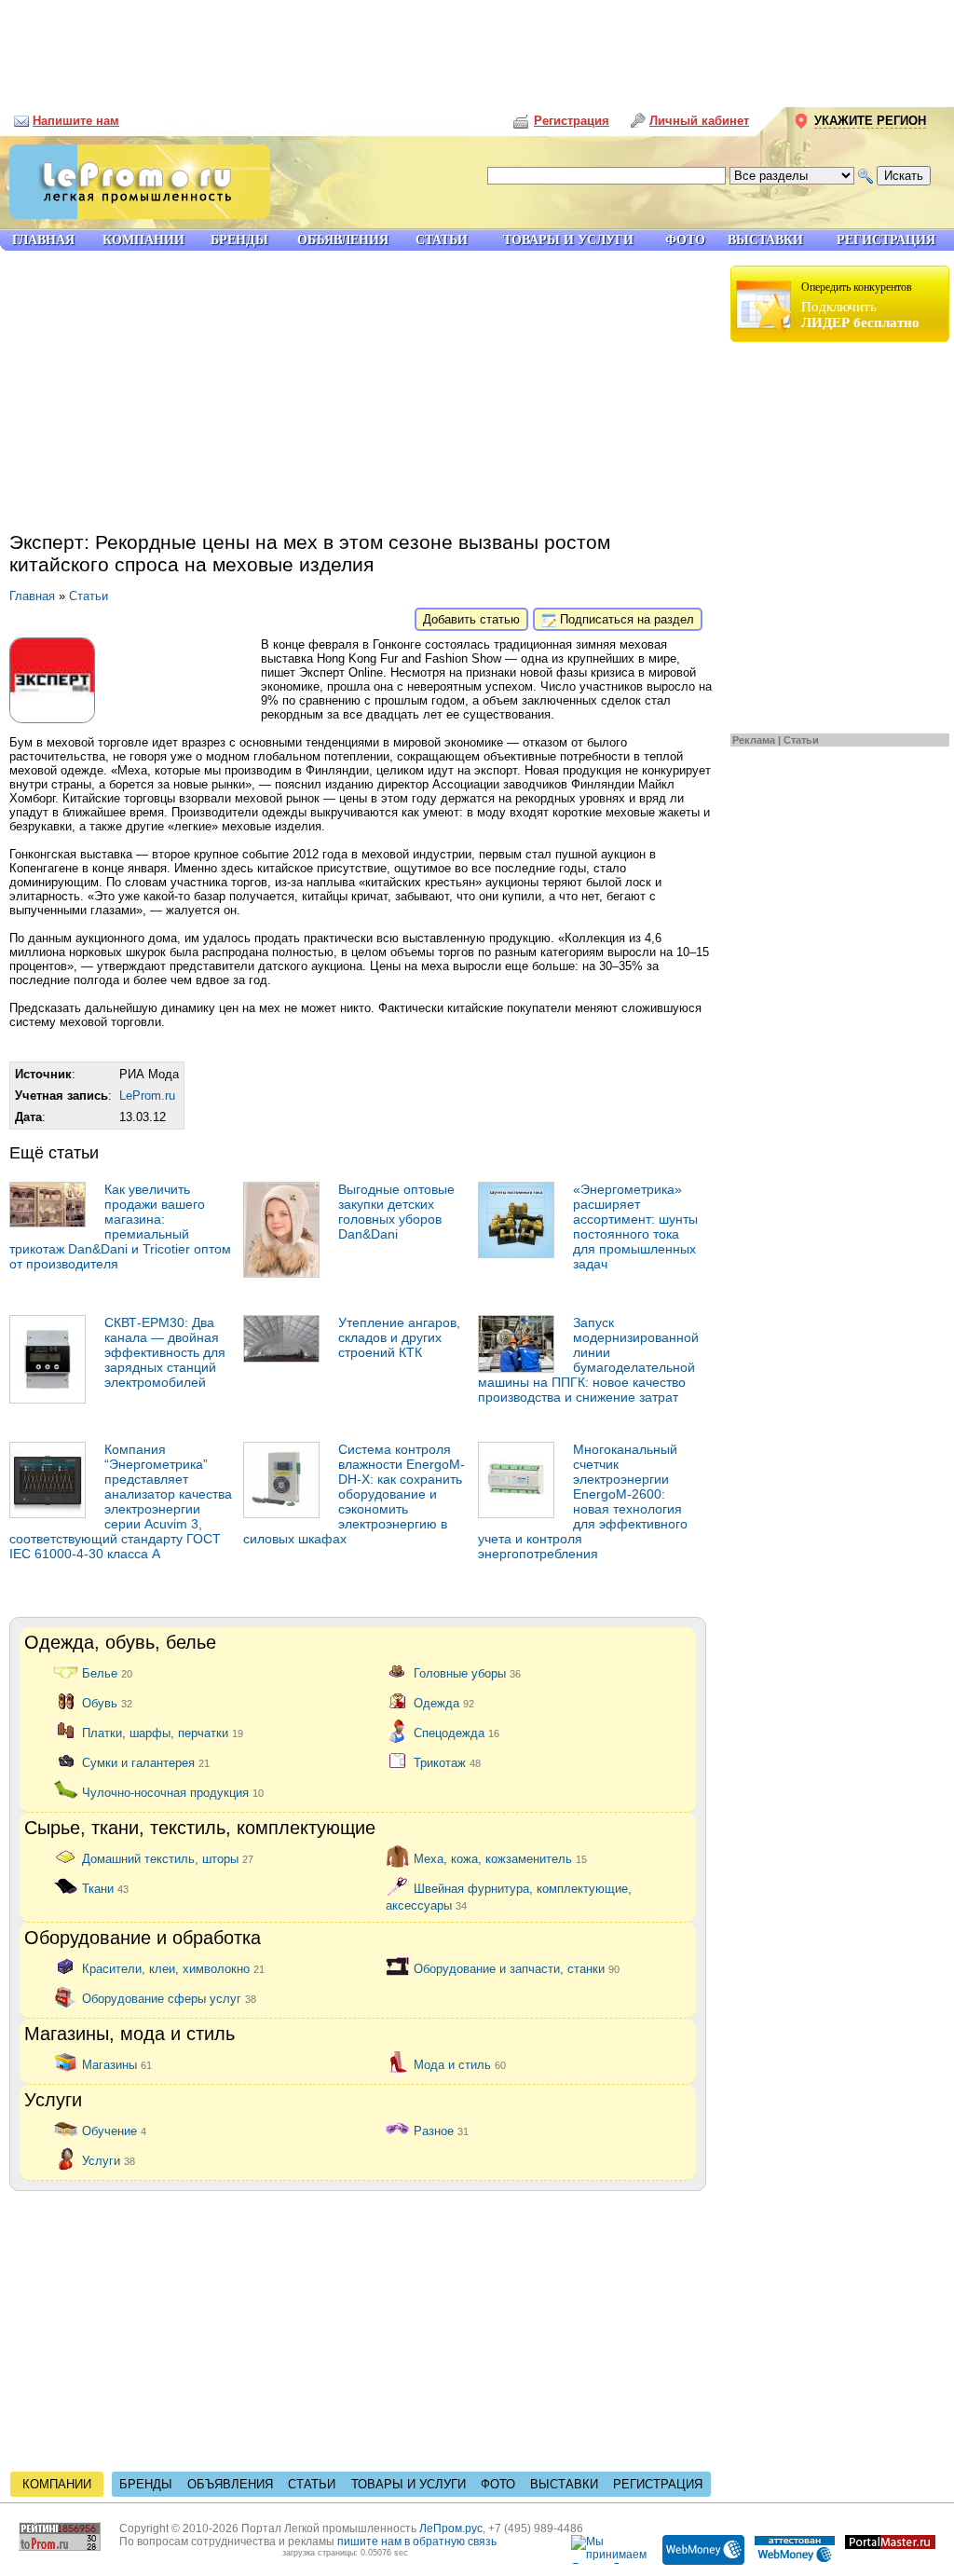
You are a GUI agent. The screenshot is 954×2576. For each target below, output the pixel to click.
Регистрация (658, 2484)
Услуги (109, 2160)
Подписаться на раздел (625, 619)
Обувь (107, 1702)
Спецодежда (457, 1732)
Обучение (114, 2130)
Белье (107, 1672)
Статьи (801, 740)
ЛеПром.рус (451, 2528)
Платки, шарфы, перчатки (163, 1732)
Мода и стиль (460, 2064)
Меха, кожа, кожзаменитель (500, 1858)
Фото (498, 2484)
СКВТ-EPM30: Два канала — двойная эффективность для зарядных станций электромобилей (165, 1352)
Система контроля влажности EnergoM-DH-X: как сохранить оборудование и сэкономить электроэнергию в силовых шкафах (354, 1494)
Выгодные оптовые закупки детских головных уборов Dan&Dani (396, 1212)
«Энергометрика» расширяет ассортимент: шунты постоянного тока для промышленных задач (635, 1226)
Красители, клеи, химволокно (173, 1968)
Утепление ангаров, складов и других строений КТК (399, 1337)
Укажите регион (870, 121)
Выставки (564, 2484)
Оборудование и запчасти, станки (517, 1968)
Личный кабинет (699, 121)
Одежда (444, 1702)
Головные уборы (467, 1672)
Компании (57, 2484)
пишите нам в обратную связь (417, 2542)
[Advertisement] (477, 47)
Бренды (146, 2484)
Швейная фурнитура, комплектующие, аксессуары (509, 1896)
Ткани (105, 1888)
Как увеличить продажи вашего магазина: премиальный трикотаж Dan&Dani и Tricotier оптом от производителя (120, 1226)
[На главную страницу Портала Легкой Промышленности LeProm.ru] (135, 215)
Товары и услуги (409, 2484)
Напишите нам (76, 121)
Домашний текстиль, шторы (168, 1858)
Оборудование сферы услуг (169, 1998)
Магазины (117, 2064)
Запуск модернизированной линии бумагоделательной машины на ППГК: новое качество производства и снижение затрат (588, 1360)
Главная (32, 596)
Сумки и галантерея (146, 1762)
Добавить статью (471, 619)
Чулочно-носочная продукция (173, 1792)
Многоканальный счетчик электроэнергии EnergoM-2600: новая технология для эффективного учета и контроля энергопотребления (583, 1501)
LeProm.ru (147, 1096)
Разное (441, 2130)
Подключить (860, 305)
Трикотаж (447, 1762)
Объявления (230, 2484)
